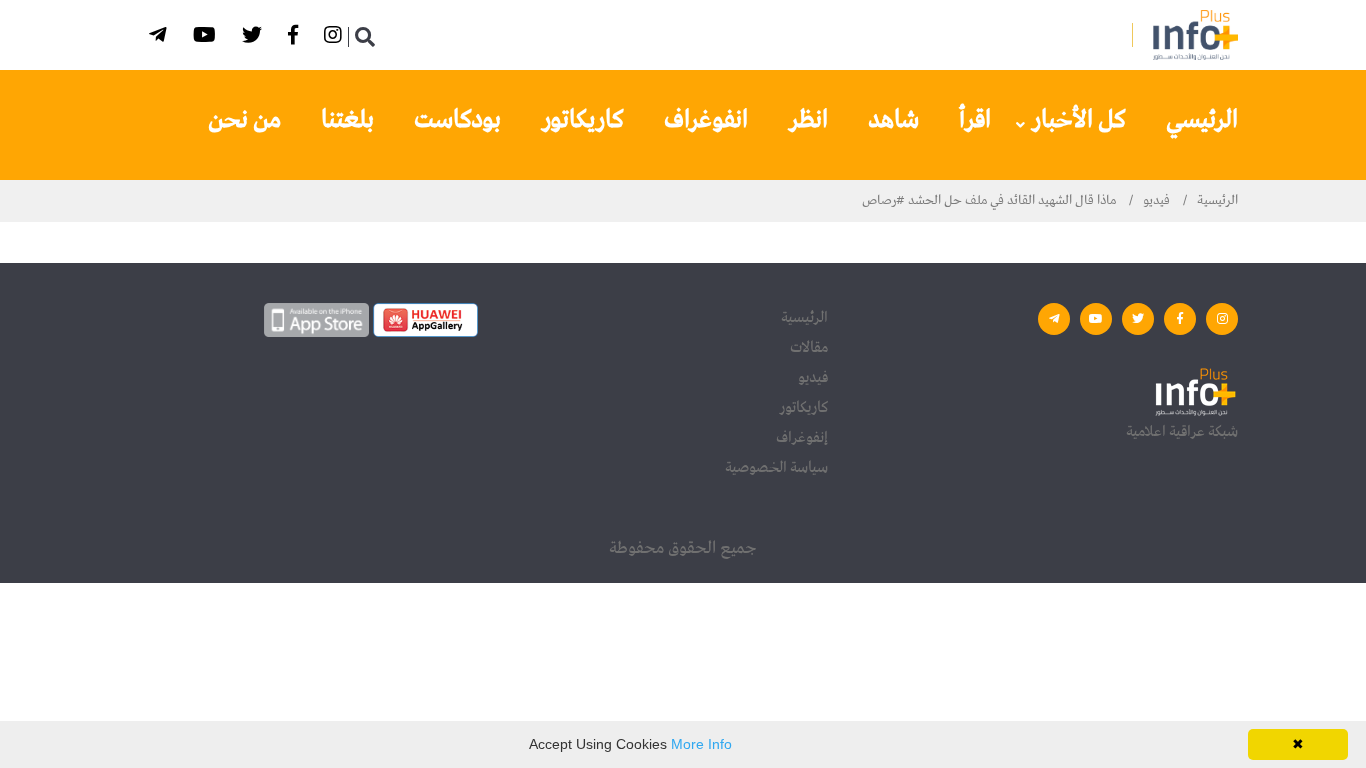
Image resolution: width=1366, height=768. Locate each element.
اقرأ (975, 120)
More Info (701, 744)
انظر (808, 120)
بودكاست (457, 120)
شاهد (893, 120)
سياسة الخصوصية (776, 468)
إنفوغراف (802, 438)
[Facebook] (296, 38)
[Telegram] (161, 38)
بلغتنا (347, 120)
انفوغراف (706, 120)
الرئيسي (1202, 120)
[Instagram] (336, 38)
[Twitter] (255, 38)
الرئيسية (1217, 200)
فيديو (1156, 200)
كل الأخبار (1078, 120)
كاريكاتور (582, 120)
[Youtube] (207, 38)
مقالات (809, 348)
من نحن (244, 120)
